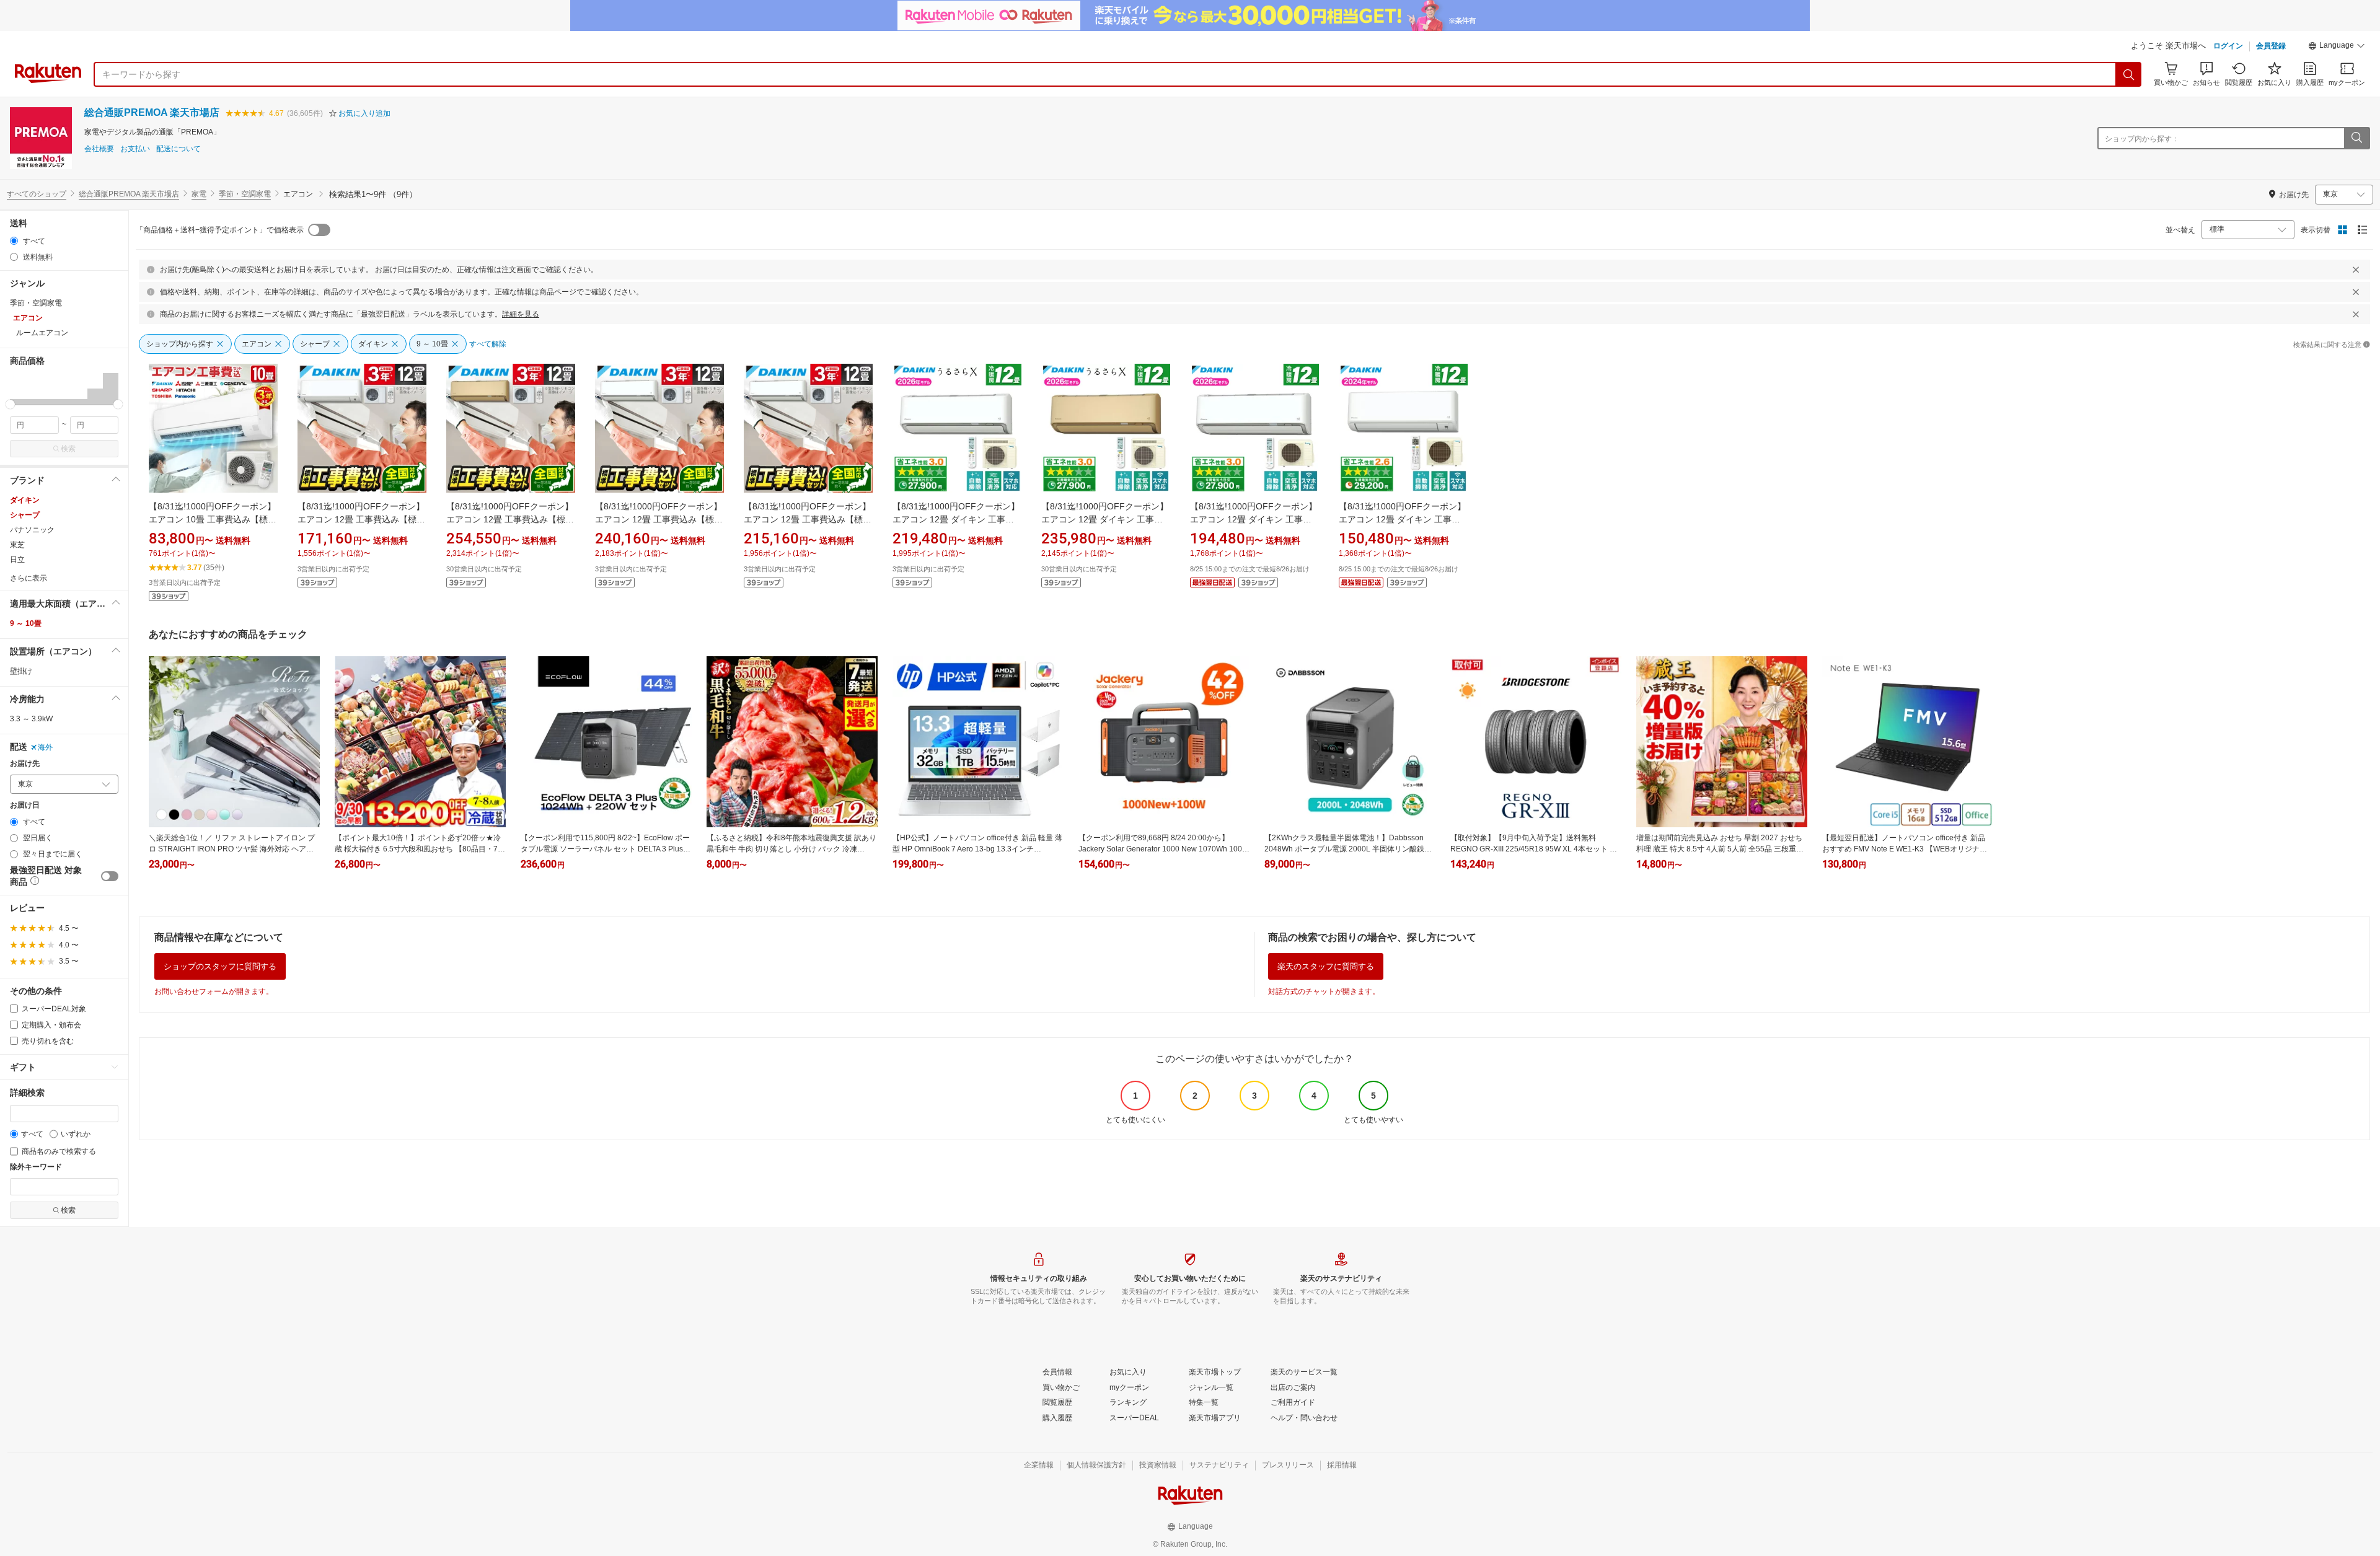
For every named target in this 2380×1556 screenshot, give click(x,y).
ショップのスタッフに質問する (220, 966)
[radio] (14, 241)
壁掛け (21, 671)
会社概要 (99, 149)
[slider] (10, 404)
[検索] (2129, 74)
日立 (17, 560)
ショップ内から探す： (2142, 139)
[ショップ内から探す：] (2356, 138)
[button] (2337, 47)
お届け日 (25, 805)
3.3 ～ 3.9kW (31, 719)
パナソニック (32, 530)
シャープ (25, 515)
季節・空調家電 (245, 194)
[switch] (110, 876)
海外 (45, 747)
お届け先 (25, 764)
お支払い (135, 149)
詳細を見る (521, 314)
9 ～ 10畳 (26, 623)
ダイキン (25, 500)
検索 (68, 449)
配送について (178, 149)
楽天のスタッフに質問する (1326, 966)
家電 (199, 194)
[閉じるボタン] (2356, 270)
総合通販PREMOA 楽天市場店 (152, 112)
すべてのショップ (37, 194)
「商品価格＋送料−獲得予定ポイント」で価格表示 (220, 230)
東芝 (17, 545)
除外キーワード (36, 1167)
